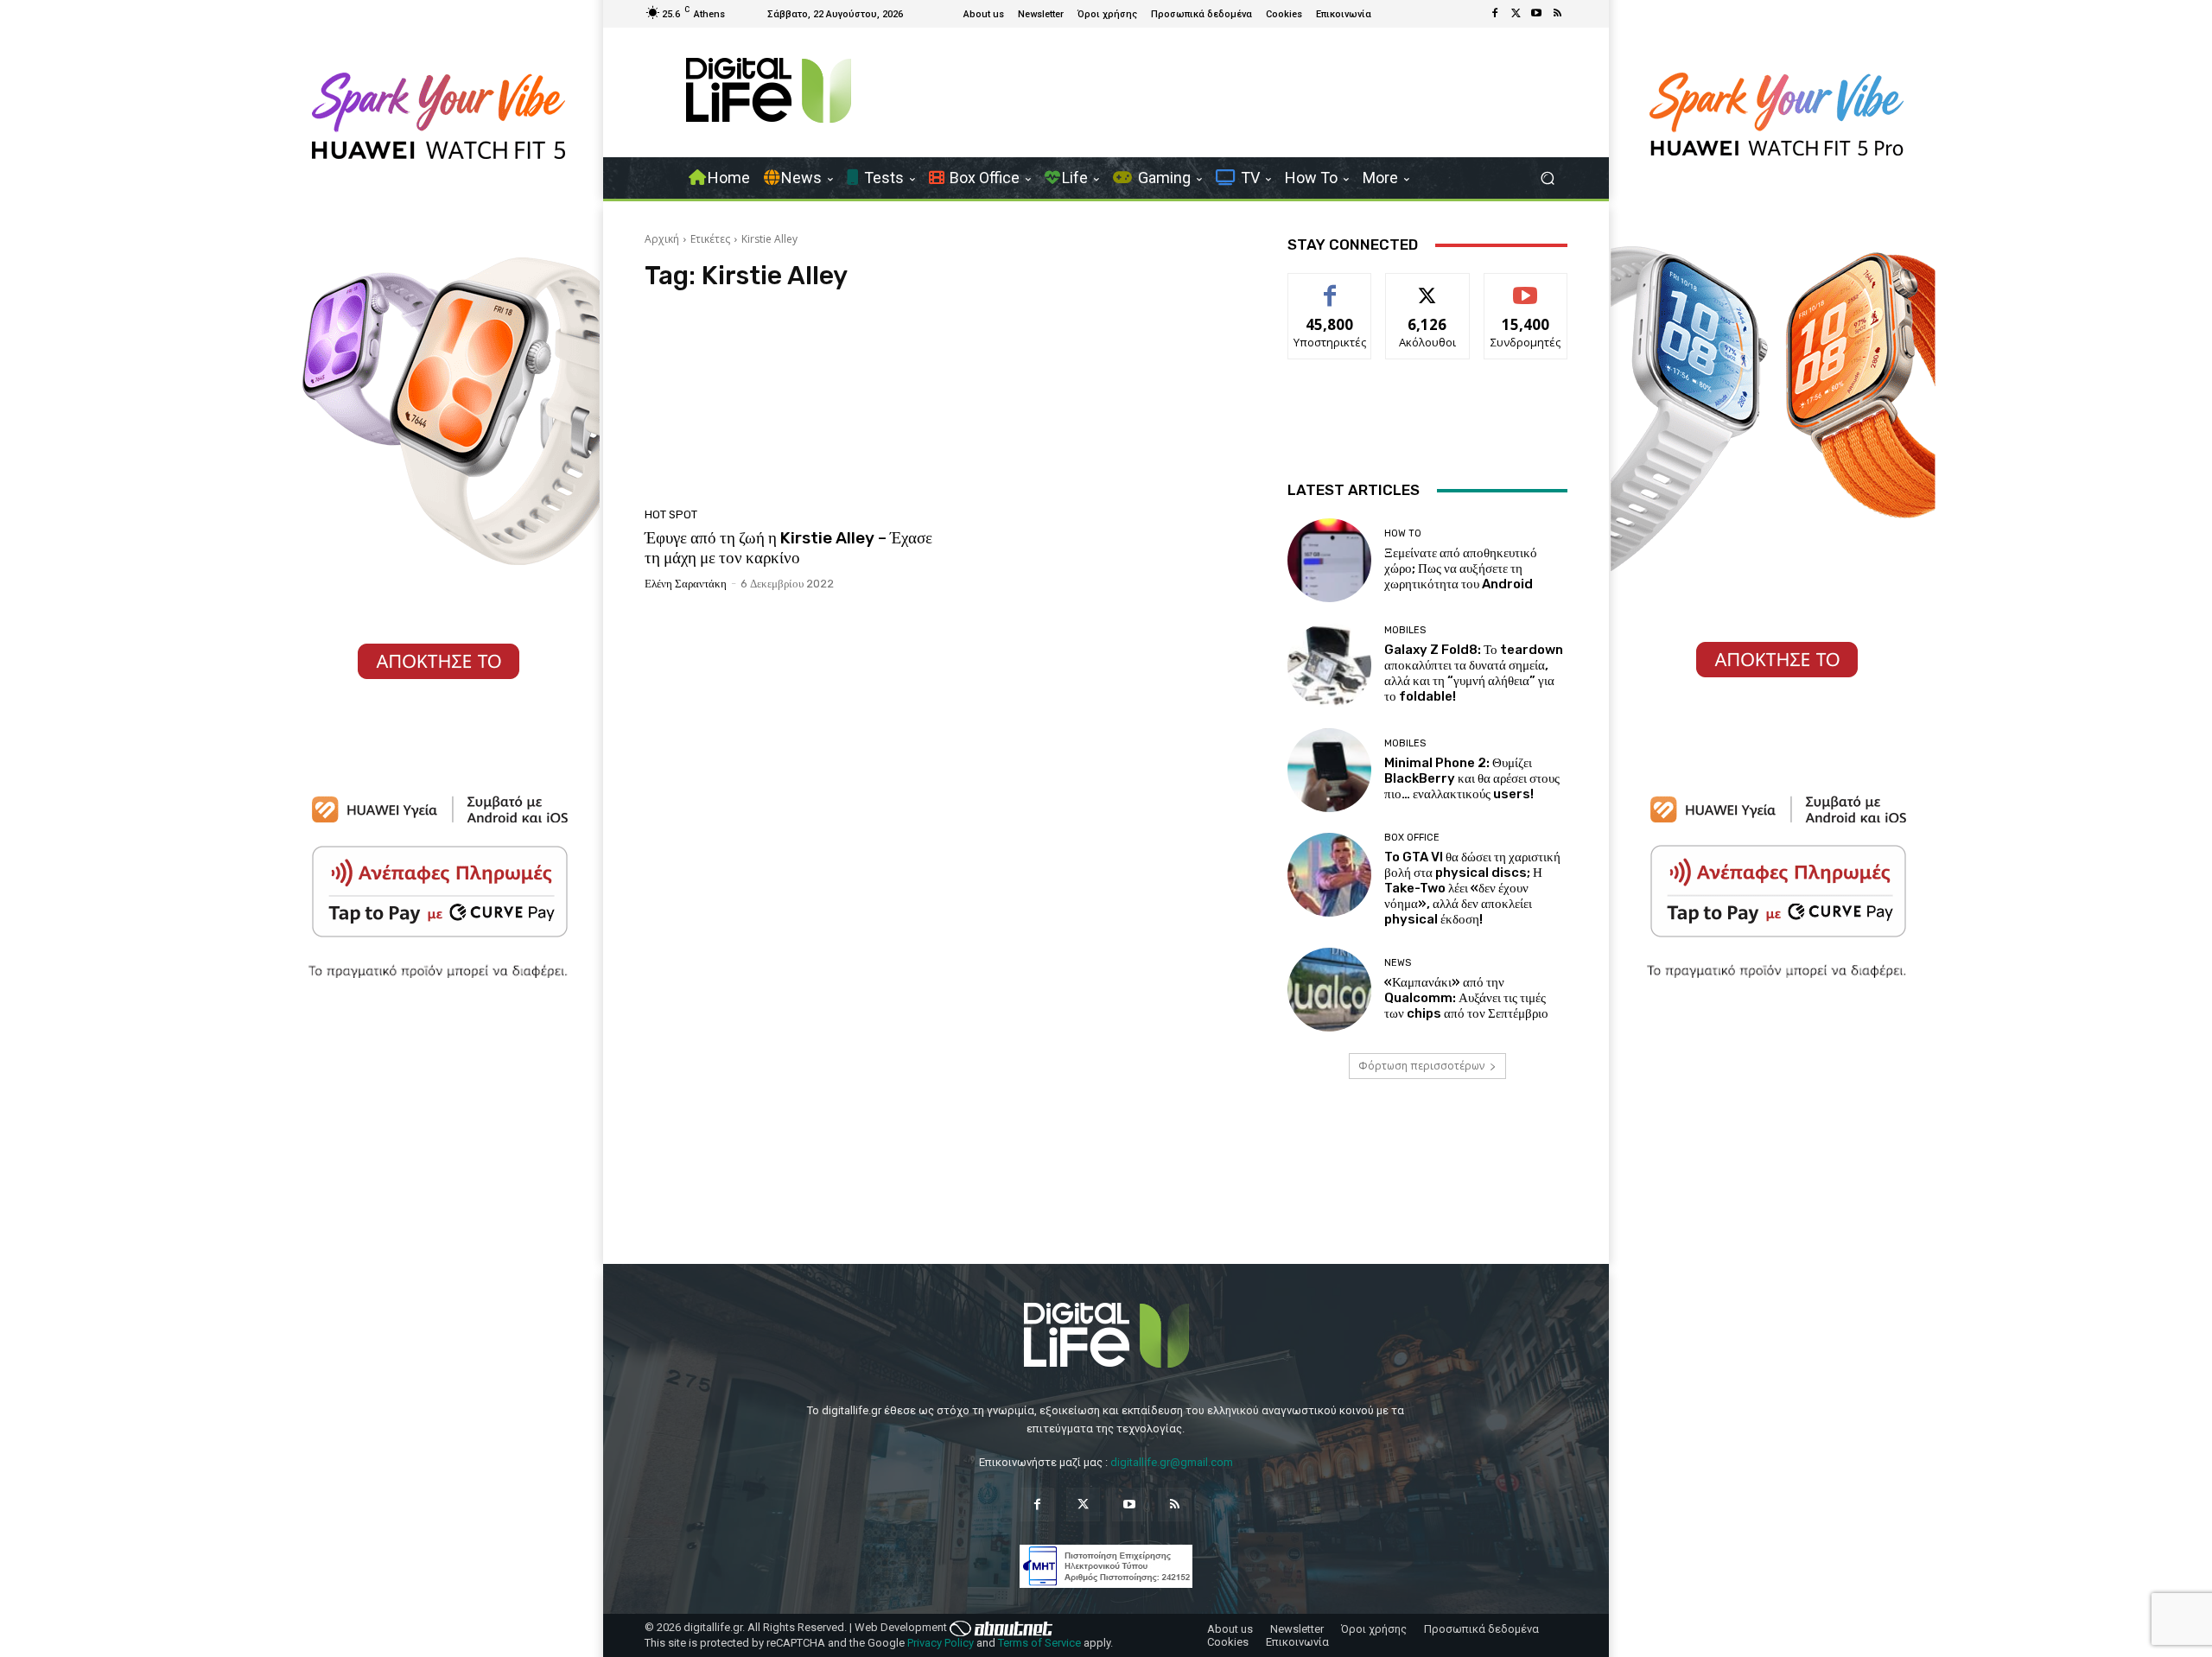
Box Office (1412, 838)
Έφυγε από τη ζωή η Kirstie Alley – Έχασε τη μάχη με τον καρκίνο (788, 548)
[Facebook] (1495, 14)
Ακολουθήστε (1428, 286)
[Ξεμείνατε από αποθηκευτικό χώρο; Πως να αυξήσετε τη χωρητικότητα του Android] (1329, 560)
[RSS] (1557, 14)
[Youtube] (1536, 14)
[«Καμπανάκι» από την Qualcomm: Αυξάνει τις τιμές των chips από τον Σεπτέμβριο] (1329, 990)
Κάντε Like (1330, 286)
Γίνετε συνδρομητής (1526, 293)
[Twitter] (1516, 14)
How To (1403, 533)
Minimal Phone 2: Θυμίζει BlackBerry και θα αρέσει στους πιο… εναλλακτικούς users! (1472, 778)
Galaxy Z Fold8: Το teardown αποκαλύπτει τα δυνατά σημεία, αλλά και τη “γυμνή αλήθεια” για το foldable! (1474, 673)
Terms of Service (1039, 1643)
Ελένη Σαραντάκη (686, 584)
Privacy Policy (941, 1643)
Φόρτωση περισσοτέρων (1421, 1066)
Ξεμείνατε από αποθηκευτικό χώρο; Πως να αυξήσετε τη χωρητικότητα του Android (1461, 568)
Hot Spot (671, 514)
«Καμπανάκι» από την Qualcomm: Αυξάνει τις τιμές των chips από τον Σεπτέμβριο (1466, 998)
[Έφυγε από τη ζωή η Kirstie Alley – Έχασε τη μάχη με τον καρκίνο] (790, 404)
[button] (1547, 178)
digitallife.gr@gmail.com (1172, 1462)
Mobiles (1405, 630)
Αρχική (662, 239)
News (1398, 963)
